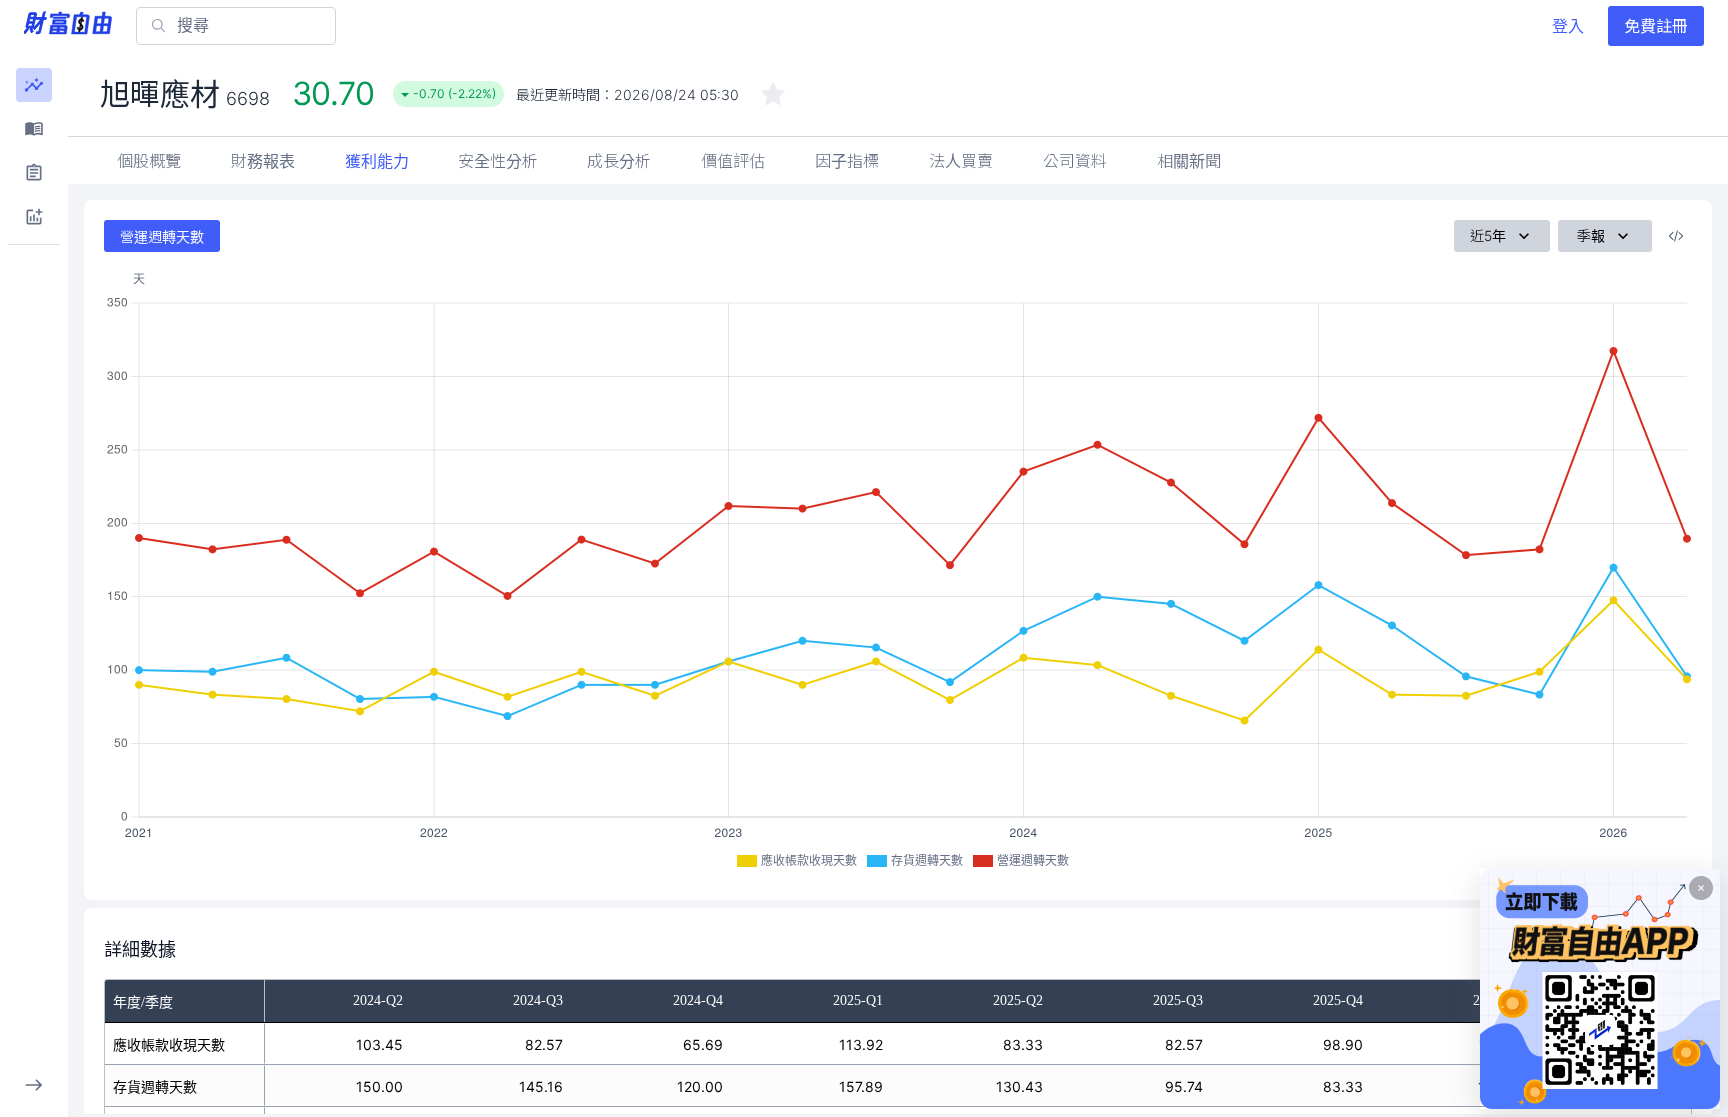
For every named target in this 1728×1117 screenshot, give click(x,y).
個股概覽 (149, 161)
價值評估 (733, 161)
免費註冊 (1656, 26)
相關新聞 (1189, 161)
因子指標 (847, 161)
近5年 (1488, 235)
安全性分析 (498, 161)
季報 (1591, 235)
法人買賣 (961, 161)
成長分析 (619, 161)
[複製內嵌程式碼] (1676, 236)
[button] (34, 85)
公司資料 (1075, 161)
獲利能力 (377, 161)
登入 (1568, 26)
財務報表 (263, 161)
